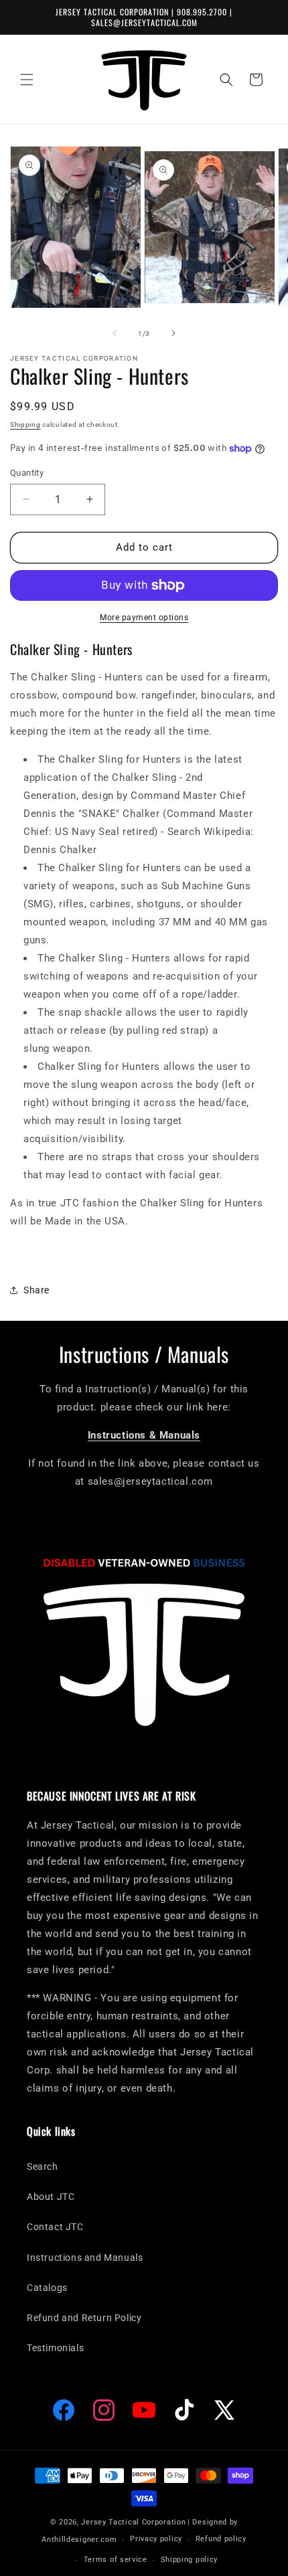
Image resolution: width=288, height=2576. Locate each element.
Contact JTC (55, 2227)
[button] (27, 80)
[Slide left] (115, 333)
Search (43, 2167)
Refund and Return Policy (84, 2318)
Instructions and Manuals (85, 2258)
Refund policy (221, 2539)
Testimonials (55, 2348)
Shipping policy (190, 2560)
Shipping (25, 425)
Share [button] (37, 1290)
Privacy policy (156, 2539)
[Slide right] (173, 333)
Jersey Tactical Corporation (133, 2522)
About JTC (51, 2197)
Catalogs (47, 2288)
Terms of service (116, 2560)
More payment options (144, 618)
